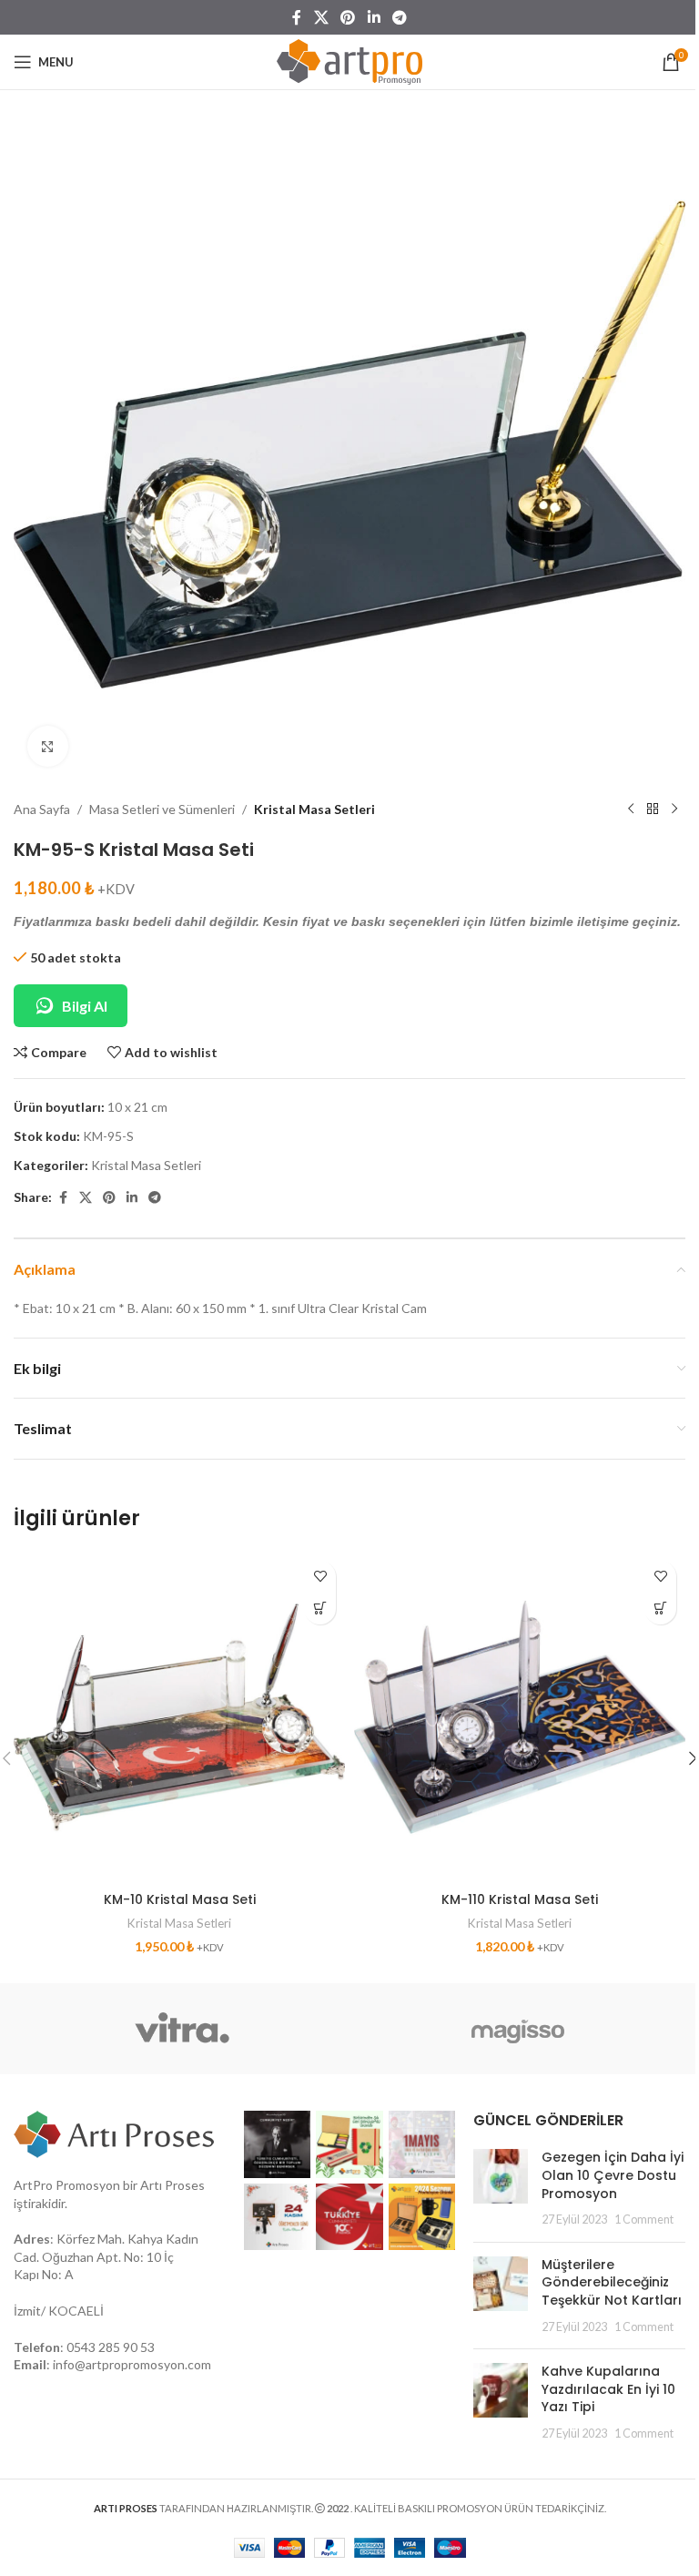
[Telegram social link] (399, 17)
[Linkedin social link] (374, 17)
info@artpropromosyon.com (132, 2364)
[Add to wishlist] (320, 1577)
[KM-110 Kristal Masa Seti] (520, 1717)
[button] (320, 1609)
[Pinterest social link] (348, 17)
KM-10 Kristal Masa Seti (180, 1899)
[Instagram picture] (278, 2144)
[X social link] (321, 17)
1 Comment (644, 2220)
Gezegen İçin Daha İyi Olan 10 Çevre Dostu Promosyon (613, 2175)
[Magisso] (517, 2029)
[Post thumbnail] (501, 2188)
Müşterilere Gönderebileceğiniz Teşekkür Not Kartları (612, 2282)
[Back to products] (653, 809)
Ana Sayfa (42, 809)
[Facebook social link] (297, 17)
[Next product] (674, 809)
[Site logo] (349, 61)
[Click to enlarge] (48, 746)
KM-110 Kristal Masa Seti (520, 1899)
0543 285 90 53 (111, 2347)
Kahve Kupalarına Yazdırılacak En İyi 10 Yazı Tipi (608, 2389)
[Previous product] (631, 809)
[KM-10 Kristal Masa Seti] (179, 1717)
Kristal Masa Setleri (314, 809)
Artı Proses (172, 2185)
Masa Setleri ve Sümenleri (162, 809)
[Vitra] (182, 2029)
